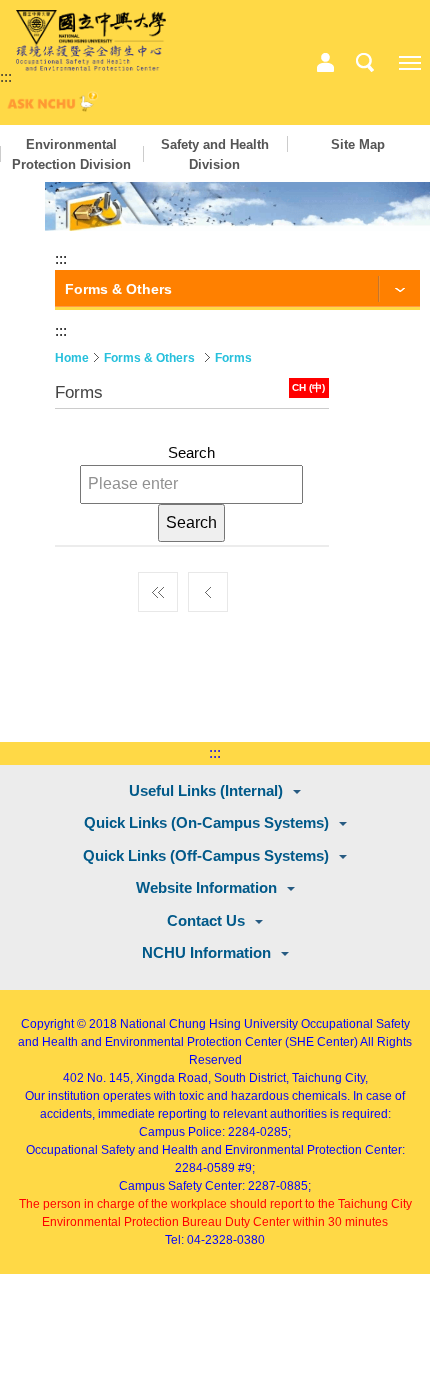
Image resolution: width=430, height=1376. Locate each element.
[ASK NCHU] (50, 106)
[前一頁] (208, 587)
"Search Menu (365, 63)
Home (72, 358)
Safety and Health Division (215, 154)
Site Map (358, 144)
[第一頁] (158, 587)
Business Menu (325, 63)
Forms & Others (149, 358)
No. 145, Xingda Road (147, 1078)
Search (191, 452)
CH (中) (308, 387)
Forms (233, 358)
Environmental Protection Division (71, 154)
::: (6, 76)
